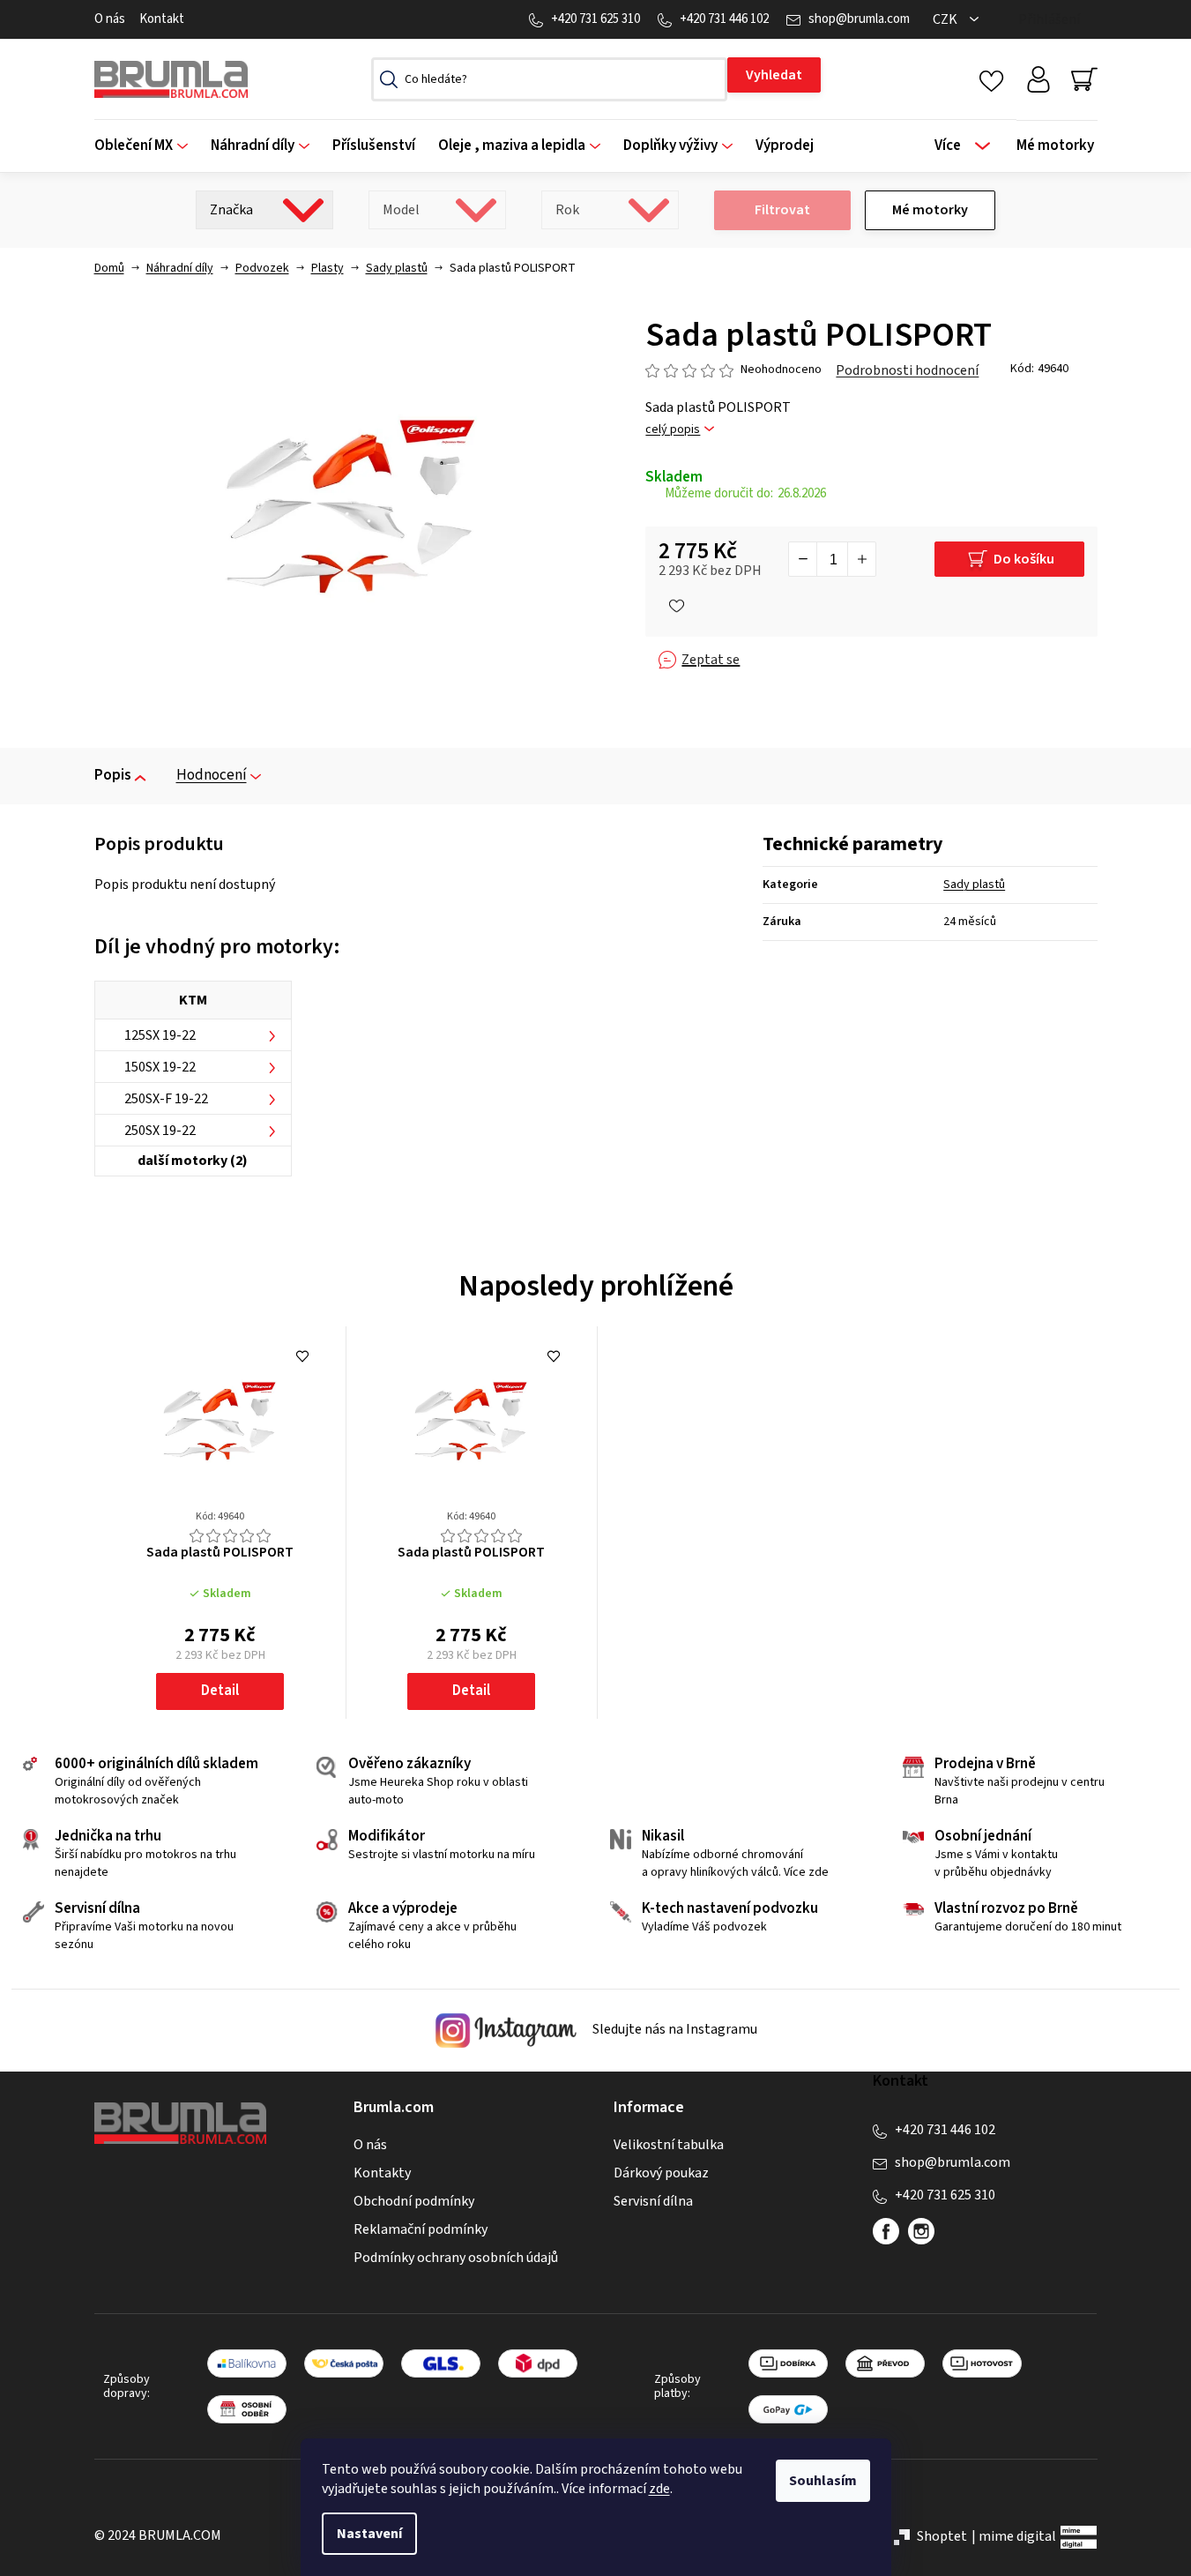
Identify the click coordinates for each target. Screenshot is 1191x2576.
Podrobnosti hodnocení (907, 370)
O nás (110, 19)
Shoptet (942, 2536)
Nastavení (369, 2534)
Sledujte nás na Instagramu (674, 2030)
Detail (220, 1691)
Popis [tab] (113, 775)
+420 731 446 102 (724, 19)
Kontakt (162, 19)
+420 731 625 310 (595, 19)
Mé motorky (930, 210)
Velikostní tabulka (669, 2145)
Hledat (774, 75)
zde (659, 2489)
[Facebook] (886, 2231)
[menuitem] (147, 146)
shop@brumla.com (859, 19)
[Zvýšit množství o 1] (861, 559)
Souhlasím (823, 2481)
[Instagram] (921, 2231)
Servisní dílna (653, 2201)
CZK (946, 19)
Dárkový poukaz (661, 2173)
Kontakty (382, 2173)
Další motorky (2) (193, 1161)
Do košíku (1024, 559)
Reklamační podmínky (421, 2229)
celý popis (673, 430)
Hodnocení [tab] (212, 775)
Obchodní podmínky (414, 2201)
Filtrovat (782, 210)
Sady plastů (974, 885)
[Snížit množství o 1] (803, 559)
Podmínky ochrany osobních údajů (456, 2258)
